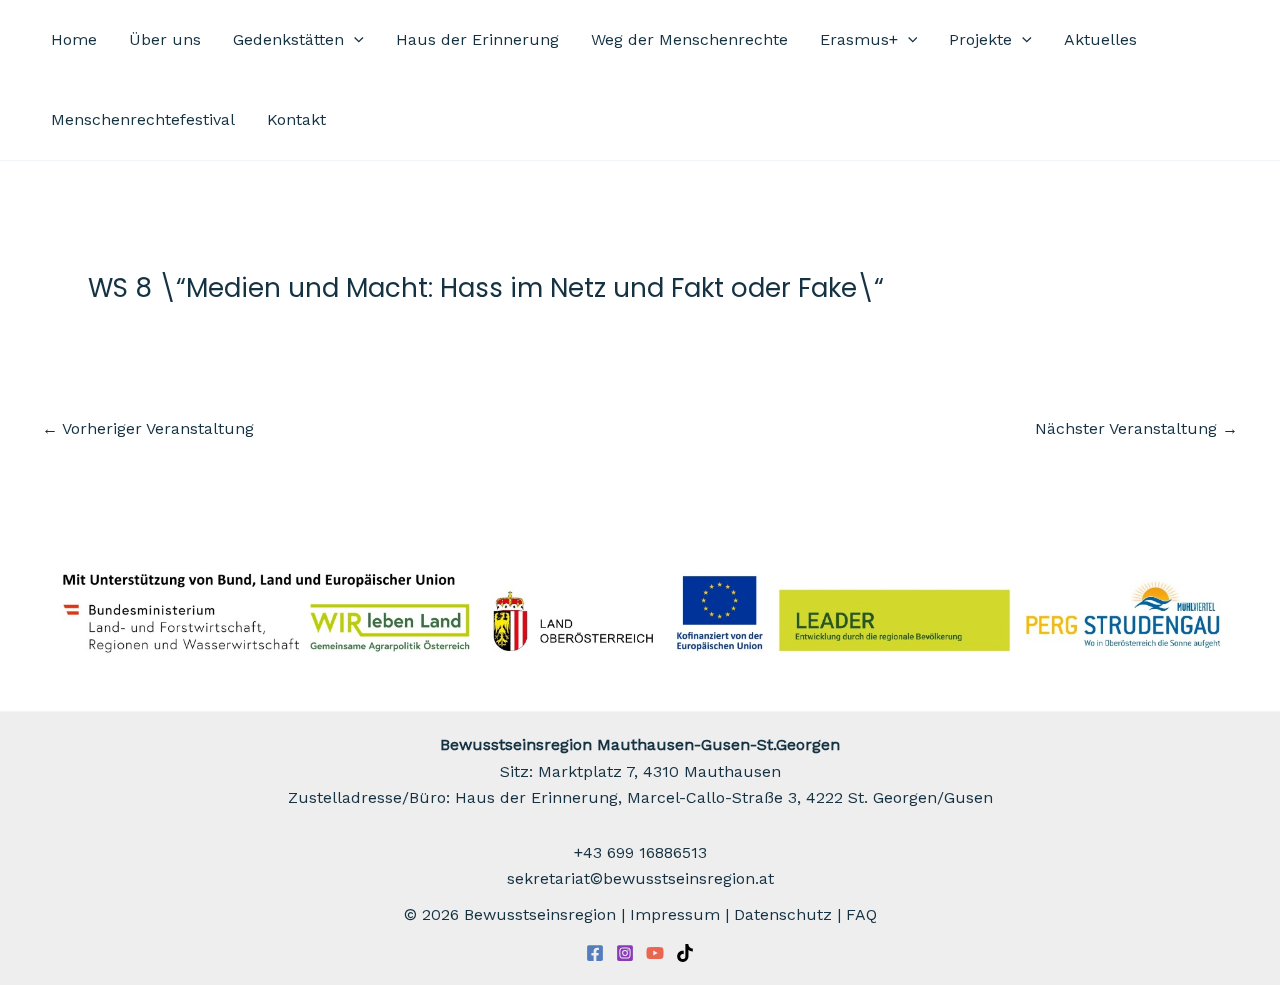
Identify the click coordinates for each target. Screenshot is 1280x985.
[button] (354, 40)
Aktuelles (1100, 39)
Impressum (675, 914)
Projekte (980, 39)
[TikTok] (685, 953)
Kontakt (296, 119)
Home (74, 39)
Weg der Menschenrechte (689, 39)
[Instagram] (625, 953)
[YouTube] (655, 953)
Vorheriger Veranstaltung (148, 429)
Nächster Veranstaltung (1136, 429)
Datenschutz (783, 914)
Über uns (165, 39)
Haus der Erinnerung (477, 39)
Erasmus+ (859, 39)
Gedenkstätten (288, 39)
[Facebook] (595, 953)
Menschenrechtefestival (143, 119)
